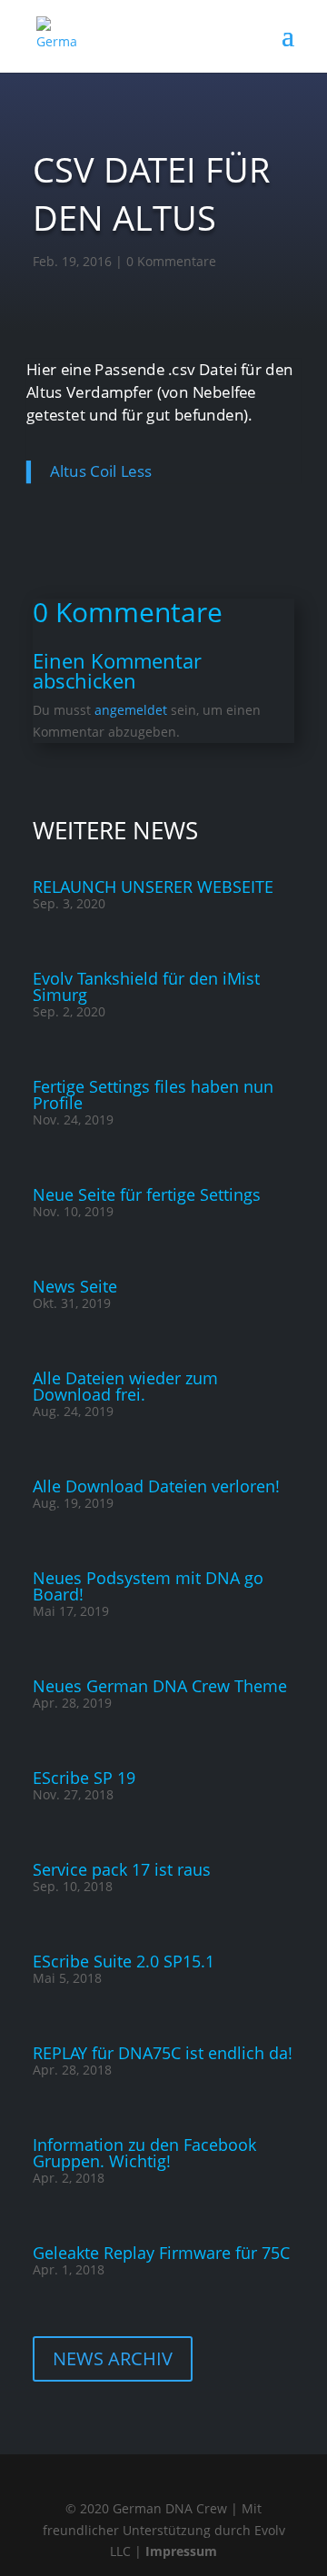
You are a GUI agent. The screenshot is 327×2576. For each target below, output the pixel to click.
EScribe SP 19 (84, 1778)
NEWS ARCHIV (113, 2358)
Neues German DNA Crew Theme (160, 1686)
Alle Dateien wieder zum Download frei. (125, 1386)
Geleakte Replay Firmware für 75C (161, 2253)
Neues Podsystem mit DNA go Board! (148, 1586)
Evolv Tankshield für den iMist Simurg (146, 986)
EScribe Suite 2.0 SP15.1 (124, 1961)
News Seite (75, 1286)
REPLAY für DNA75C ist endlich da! (163, 2053)
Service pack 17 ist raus (122, 1869)
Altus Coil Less (101, 472)
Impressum (181, 2551)
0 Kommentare (171, 261)
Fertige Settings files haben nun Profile (153, 1095)
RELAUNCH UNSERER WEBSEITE (153, 887)
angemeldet (131, 710)
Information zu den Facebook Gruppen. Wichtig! (144, 2153)
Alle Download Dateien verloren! (156, 1486)
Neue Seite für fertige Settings (147, 1194)
